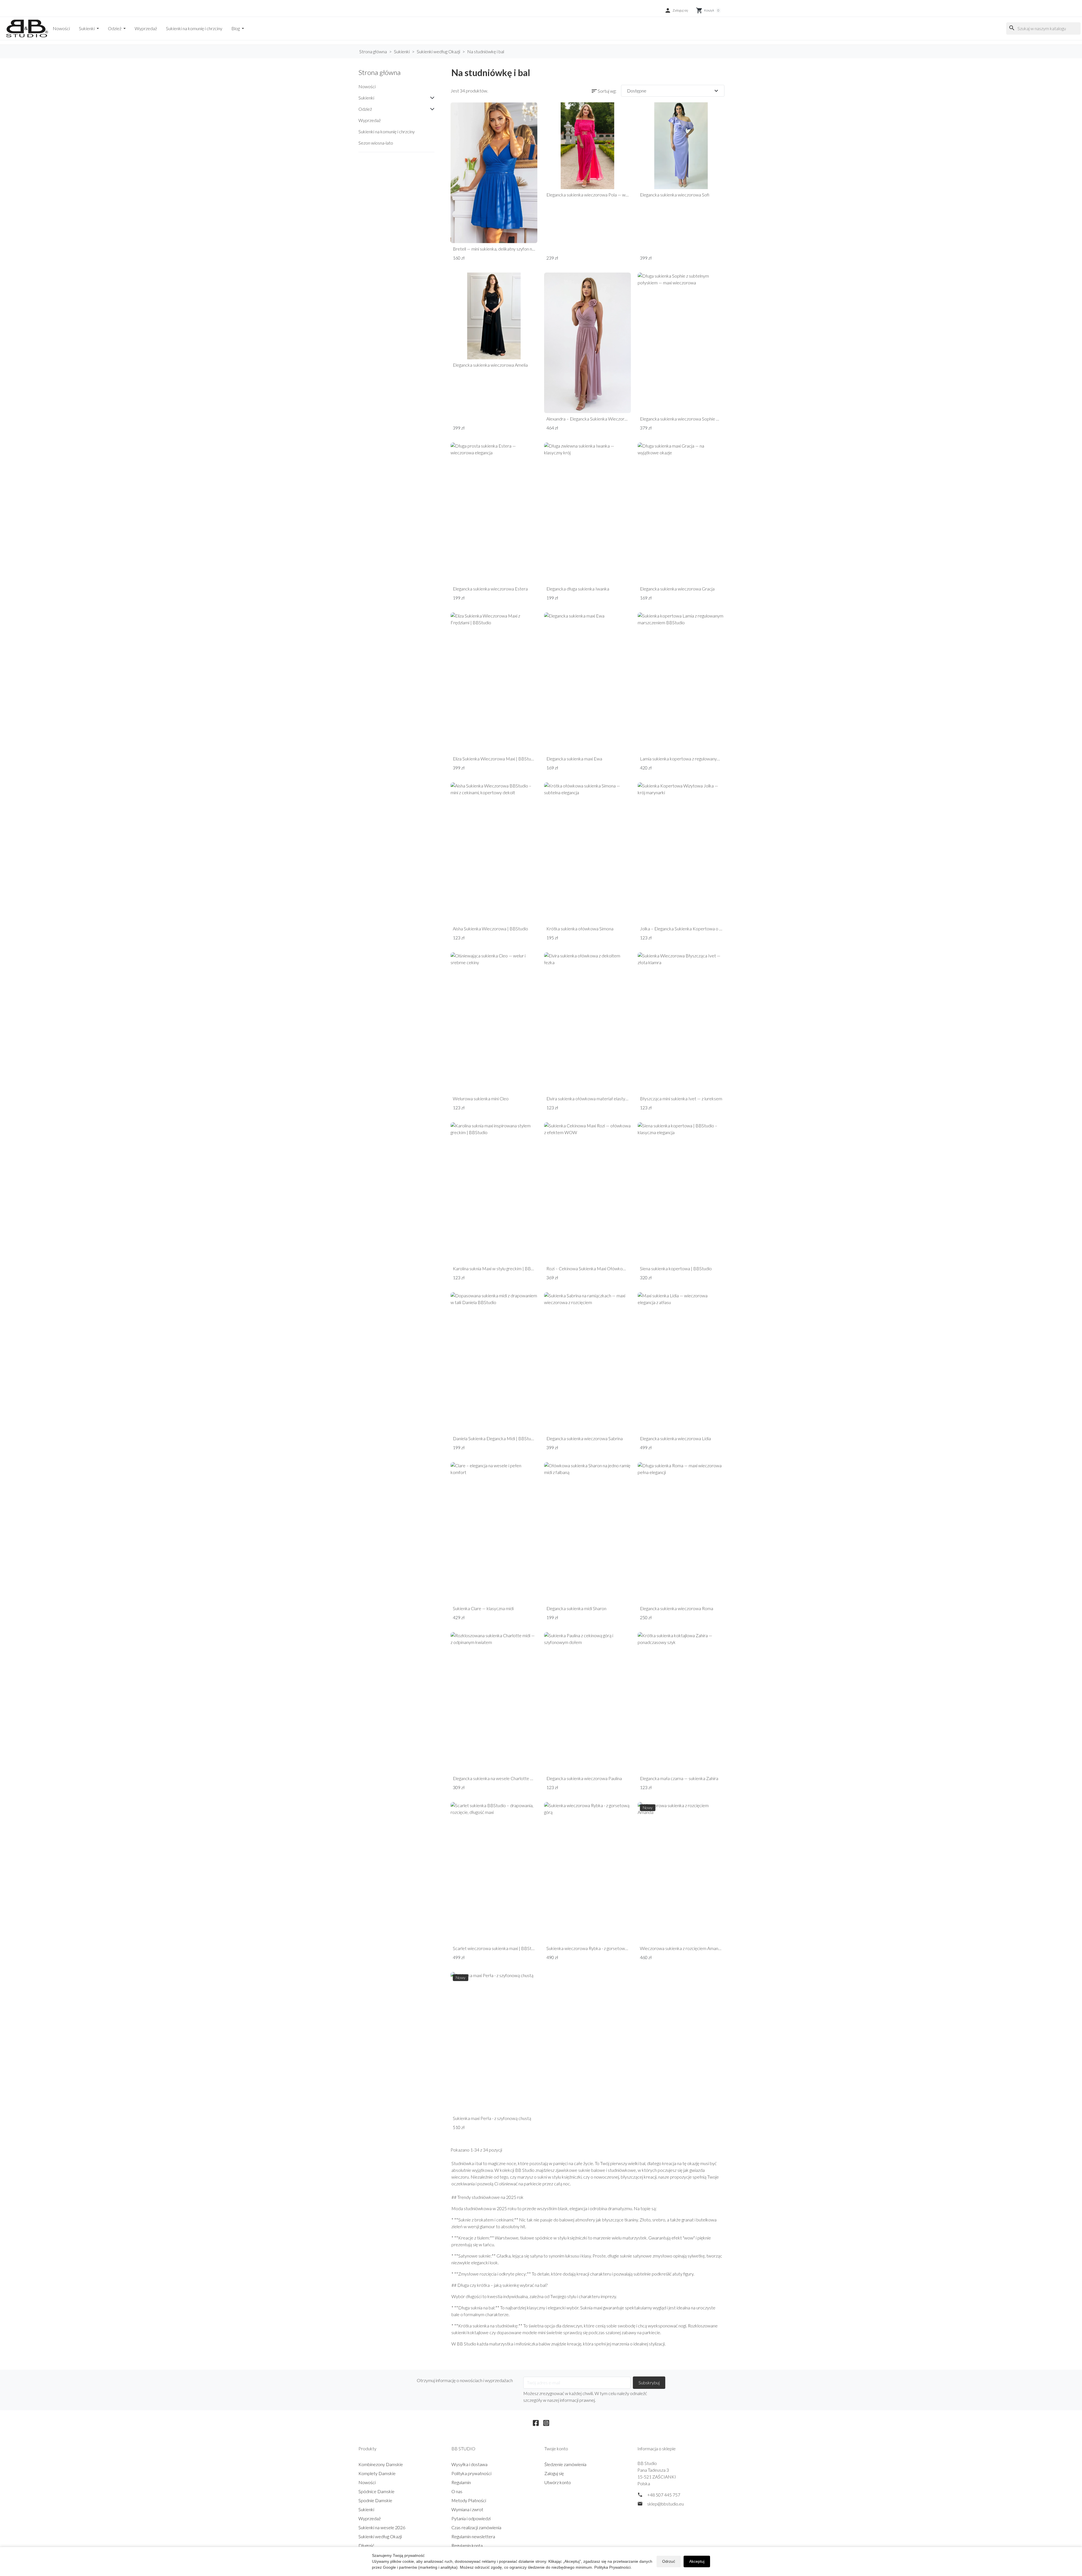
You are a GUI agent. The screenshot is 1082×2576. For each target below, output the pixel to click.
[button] (676, 10)
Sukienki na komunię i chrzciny (194, 28)
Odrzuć (669, 2561)
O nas (457, 2491)
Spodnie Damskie (375, 2500)
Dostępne (673, 91)
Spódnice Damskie (376, 2491)
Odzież (115, 28)
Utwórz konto (558, 2482)
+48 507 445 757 (664, 2495)
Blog (236, 28)
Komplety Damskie (377, 2473)
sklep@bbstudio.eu (666, 2504)
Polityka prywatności (471, 2473)
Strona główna (380, 72)
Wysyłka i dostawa (469, 2464)
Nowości (61, 28)
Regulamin (461, 2482)
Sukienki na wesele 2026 (382, 2527)
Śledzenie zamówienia (565, 2464)
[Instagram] (546, 2422)
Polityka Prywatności (612, 2567)
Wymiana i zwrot (467, 2509)
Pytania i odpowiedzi (471, 2518)
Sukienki (87, 28)
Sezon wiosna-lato (376, 143)
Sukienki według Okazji (380, 2536)
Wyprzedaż (146, 28)
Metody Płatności (469, 2500)
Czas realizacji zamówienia (476, 2527)
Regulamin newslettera (473, 2536)
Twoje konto (556, 2448)
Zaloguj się (554, 2473)
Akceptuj (697, 2561)
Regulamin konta (467, 2545)
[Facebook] (536, 2422)
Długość (366, 2545)
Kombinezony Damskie (381, 2464)
